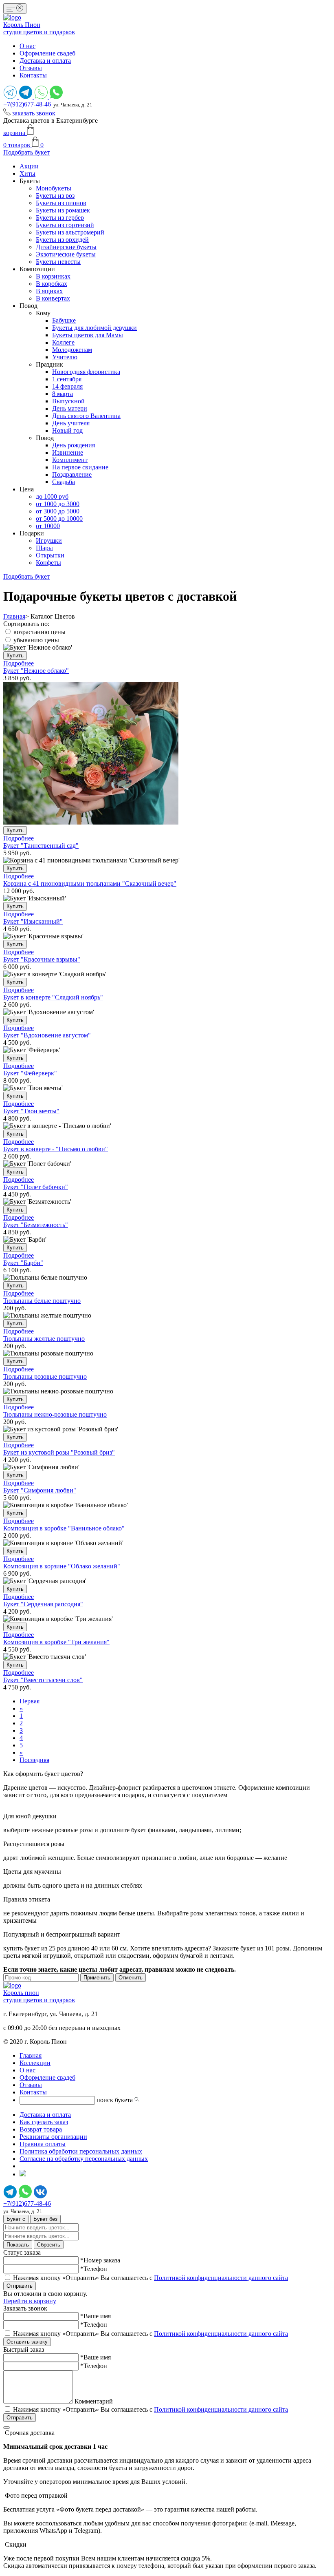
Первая (30, 1701)
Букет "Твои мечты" (31, 1111)
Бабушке (64, 320)
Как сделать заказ (44, 2122)
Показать (18, 2245)
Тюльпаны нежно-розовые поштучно (55, 1414)
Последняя (34, 1760)
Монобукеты (54, 188)
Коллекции (35, 2063)
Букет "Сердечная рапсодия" (43, 1604)
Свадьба (64, 482)
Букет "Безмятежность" (36, 1225)
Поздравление (72, 474)
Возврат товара (41, 2129)
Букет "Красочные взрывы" (42, 959)
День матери (70, 408)
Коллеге (63, 342)
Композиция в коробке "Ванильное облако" (64, 1528)
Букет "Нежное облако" (36, 671)
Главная (14, 616)
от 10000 (48, 526)
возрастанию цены (40, 632)
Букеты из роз (55, 196)
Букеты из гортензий (65, 225)
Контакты (33, 75)
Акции (29, 166)
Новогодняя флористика (86, 372)
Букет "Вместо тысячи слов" (43, 1680)
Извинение (68, 452)
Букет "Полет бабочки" (36, 1187)
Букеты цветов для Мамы (88, 335)
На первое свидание (80, 467)
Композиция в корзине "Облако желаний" (62, 1566)
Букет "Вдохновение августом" (47, 1035)
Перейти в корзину (30, 2301)
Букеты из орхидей (62, 240)
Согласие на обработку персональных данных (84, 2159)
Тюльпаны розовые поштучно (45, 1376)
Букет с (16, 2219)
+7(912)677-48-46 (27, 104)
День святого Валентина (86, 416)
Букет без (45, 2219)
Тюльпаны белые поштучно (42, 1301)
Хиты (27, 174)
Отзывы (31, 68)
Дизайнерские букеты (66, 247)
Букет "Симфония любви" (40, 1490)
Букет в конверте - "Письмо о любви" (56, 1149)
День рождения (74, 445)
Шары (44, 548)
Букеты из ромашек (63, 210)
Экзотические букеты (66, 254)
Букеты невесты (58, 262)
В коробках (52, 284)
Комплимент (70, 460)
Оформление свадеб (47, 53)
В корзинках (53, 276)
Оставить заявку (27, 2342)
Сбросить (49, 2245)
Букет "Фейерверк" (30, 1073)
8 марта (63, 394)
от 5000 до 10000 (59, 519)
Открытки (50, 555)
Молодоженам (72, 350)
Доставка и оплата (45, 61)
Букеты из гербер (60, 218)
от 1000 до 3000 (58, 504)
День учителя (71, 423)
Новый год (67, 430)
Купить (15, 656)
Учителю (65, 357)
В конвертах (53, 298)
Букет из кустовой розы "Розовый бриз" (59, 1452)
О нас (27, 46)
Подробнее (19, 663)
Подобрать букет (26, 152)
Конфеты (48, 563)
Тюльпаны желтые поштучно (44, 1339)
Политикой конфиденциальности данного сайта (221, 2278)
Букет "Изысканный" (33, 921)
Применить (97, 1978)
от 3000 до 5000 (58, 511)
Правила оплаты (43, 2144)
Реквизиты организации (53, 2137)
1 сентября (67, 379)
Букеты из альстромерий (70, 232)
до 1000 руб (52, 496)
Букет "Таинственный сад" (41, 846)
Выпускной (68, 401)
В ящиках (49, 291)
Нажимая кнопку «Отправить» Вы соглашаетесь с (151, 2278)
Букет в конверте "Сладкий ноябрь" (53, 997)
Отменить (131, 1978)
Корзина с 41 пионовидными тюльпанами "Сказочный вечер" (90, 883)
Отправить (20, 2286)
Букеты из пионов (61, 203)
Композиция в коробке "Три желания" (56, 1642)
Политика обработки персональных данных (81, 2151)
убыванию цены (36, 640)
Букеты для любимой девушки (94, 328)
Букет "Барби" (23, 1263)
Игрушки (49, 541)
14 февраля (67, 386)
